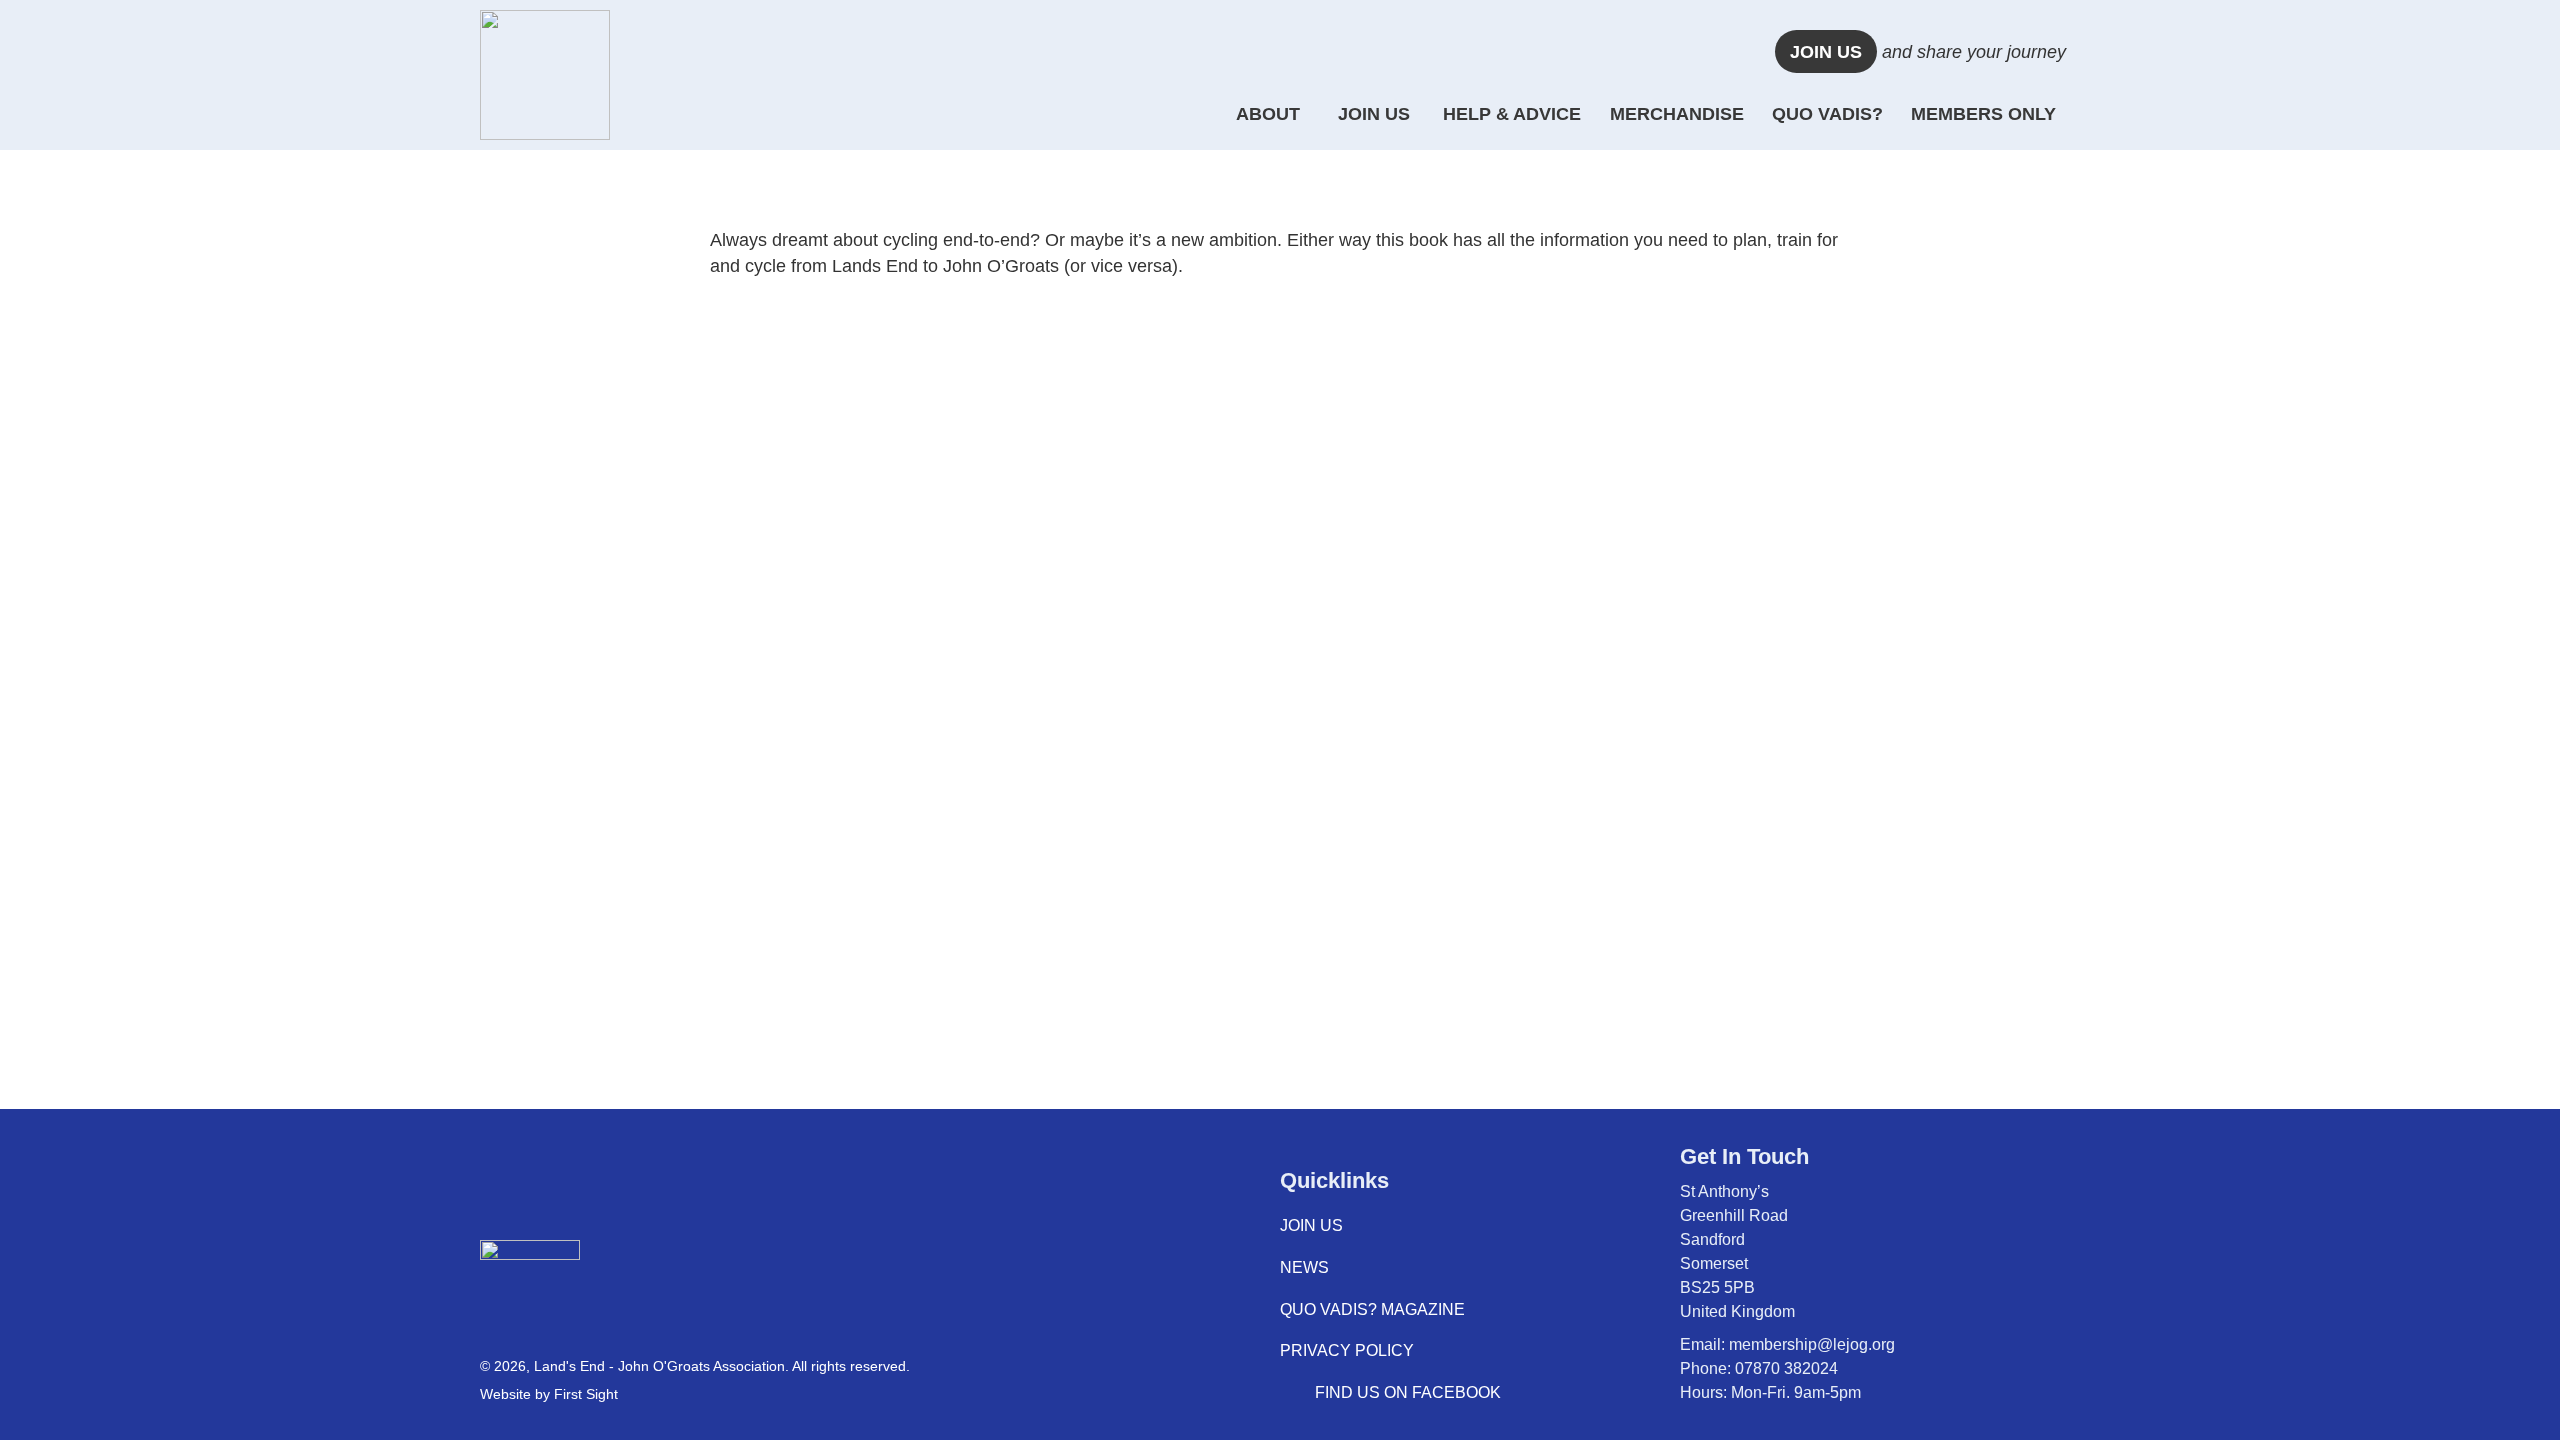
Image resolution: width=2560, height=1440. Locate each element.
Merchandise (1677, 114)
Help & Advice (1512, 114)
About (1268, 114)
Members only (1983, 114)
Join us (1826, 52)
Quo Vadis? (1827, 114)
